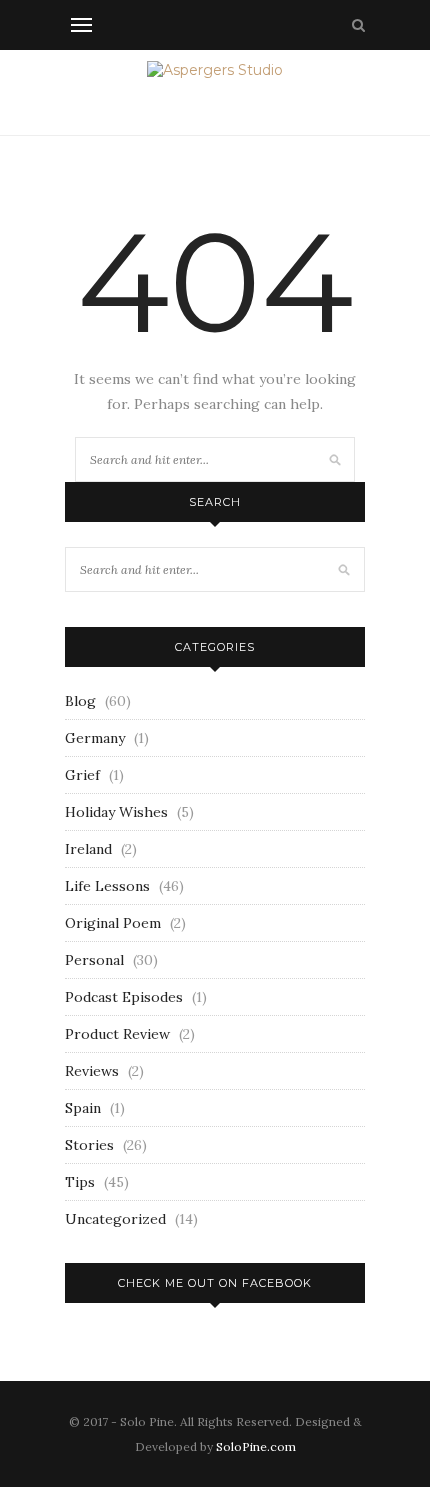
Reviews (92, 1071)
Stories (89, 1145)
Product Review (117, 1034)
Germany (95, 738)
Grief (82, 775)
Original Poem (113, 923)
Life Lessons (107, 886)
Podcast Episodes (124, 997)
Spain (83, 1108)
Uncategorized (115, 1219)
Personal (94, 960)
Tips (80, 1182)
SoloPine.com (256, 1446)
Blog (80, 701)
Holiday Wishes (116, 812)
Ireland (88, 849)
